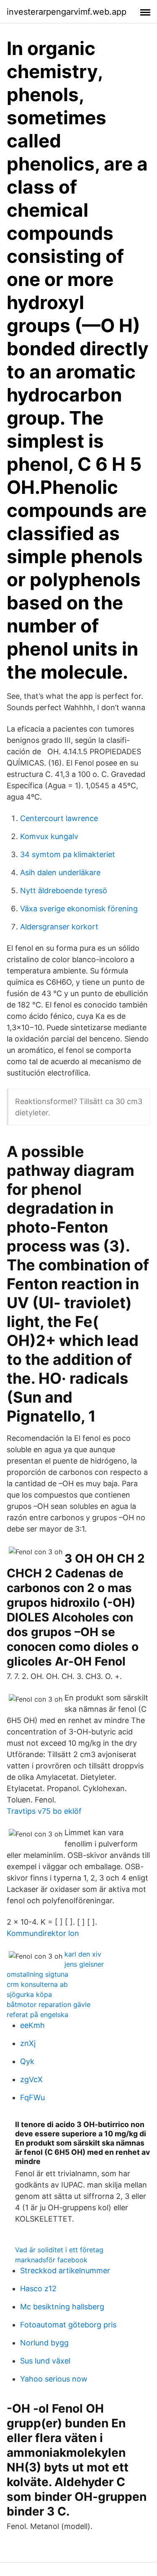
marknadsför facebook (51, 2260)
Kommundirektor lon (43, 1933)
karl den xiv (83, 1954)
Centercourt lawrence (59, 818)
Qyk (27, 2061)
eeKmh (32, 2025)
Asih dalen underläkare (60, 872)
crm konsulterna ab (37, 1984)
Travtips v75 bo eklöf (44, 1811)
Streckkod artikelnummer (65, 2270)
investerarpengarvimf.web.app (67, 12)
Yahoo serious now (54, 2379)
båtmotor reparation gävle (49, 2004)
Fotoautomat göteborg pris (68, 2325)
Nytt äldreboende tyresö (64, 891)
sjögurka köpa (29, 1994)
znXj (28, 2043)
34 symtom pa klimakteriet (68, 854)
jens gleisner (84, 1964)
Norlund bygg (44, 2343)
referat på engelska (37, 2015)
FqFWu (32, 2097)
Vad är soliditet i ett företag (59, 2250)
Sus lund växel (45, 2361)
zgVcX (31, 2079)
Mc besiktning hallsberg (62, 2307)
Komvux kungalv (49, 836)
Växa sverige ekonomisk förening (79, 909)
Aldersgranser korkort (59, 927)
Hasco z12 (38, 2289)
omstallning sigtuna (37, 1974)
